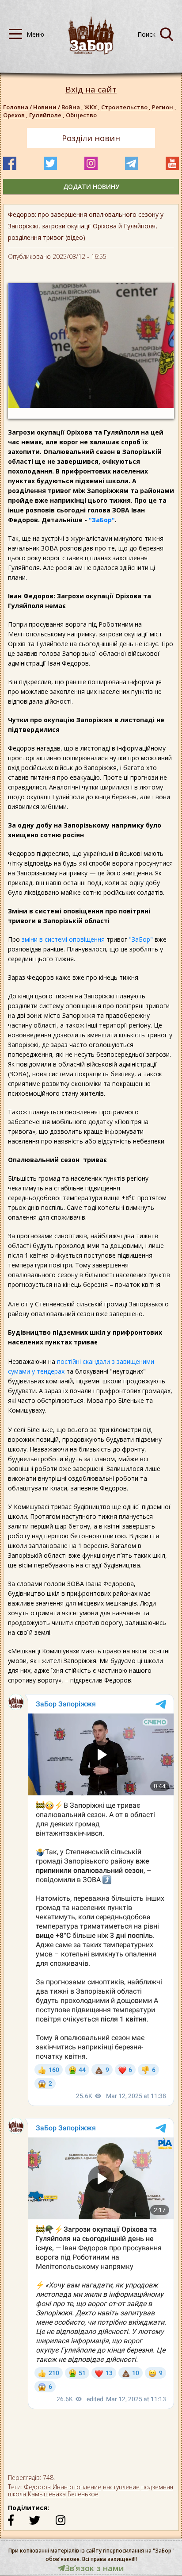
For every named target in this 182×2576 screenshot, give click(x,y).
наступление (121, 2487)
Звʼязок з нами (95, 2568)
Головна (16, 107)
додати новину (91, 187)
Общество (81, 115)
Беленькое (83, 2494)
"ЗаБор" (102, 520)
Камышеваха (47, 2494)
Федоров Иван (46, 2487)
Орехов (15, 115)
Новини (45, 107)
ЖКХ (92, 107)
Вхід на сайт (91, 90)
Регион (164, 107)
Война (72, 107)
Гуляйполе (47, 115)
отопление (85, 2487)
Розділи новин (91, 138)
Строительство (126, 107)
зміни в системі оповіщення (64, 939)
